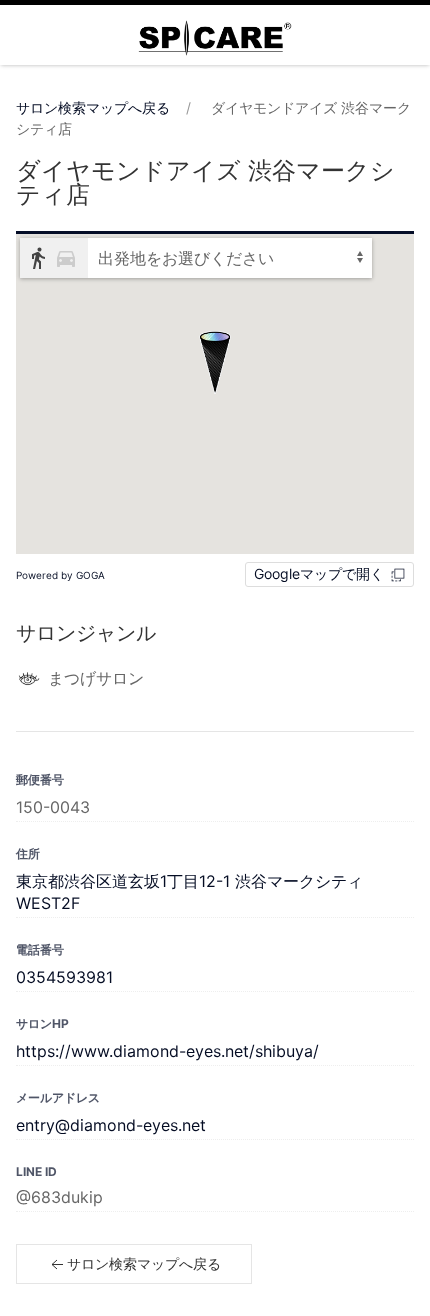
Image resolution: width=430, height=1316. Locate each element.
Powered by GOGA (60, 575)
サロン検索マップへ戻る (93, 107)
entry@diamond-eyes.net (111, 1125)
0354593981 (64, 977)
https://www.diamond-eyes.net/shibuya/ (167, 1051)
